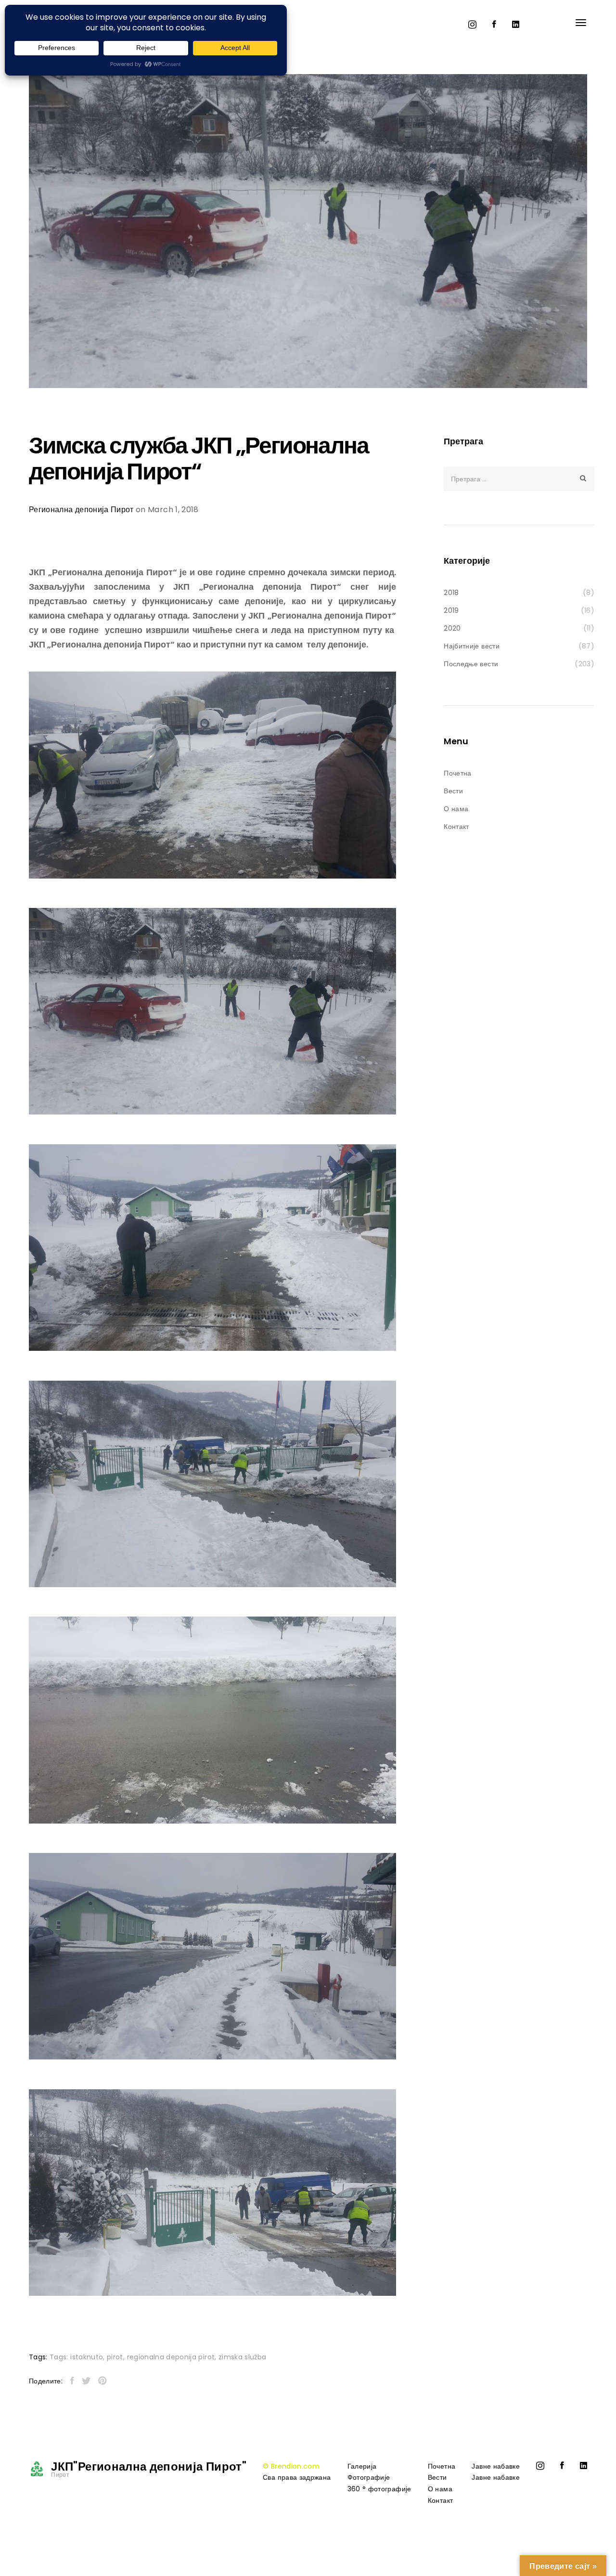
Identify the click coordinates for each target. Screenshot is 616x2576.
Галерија (362, 2466)
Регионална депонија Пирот (81, 510)
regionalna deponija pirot (171, 2357)
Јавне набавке (496, 2466)
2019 (451, 610)
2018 (451, 593)
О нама (456, 809)
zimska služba (243, 2357)
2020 (452, 628)
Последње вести (471, 664)
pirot (115, 2357)
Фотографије (369, 2477)
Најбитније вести (472, 646)
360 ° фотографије (379, 2489)
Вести (453, 791)
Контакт (456, 827)
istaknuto (87, 2357)
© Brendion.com (291, 2466)
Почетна (457, 773)
